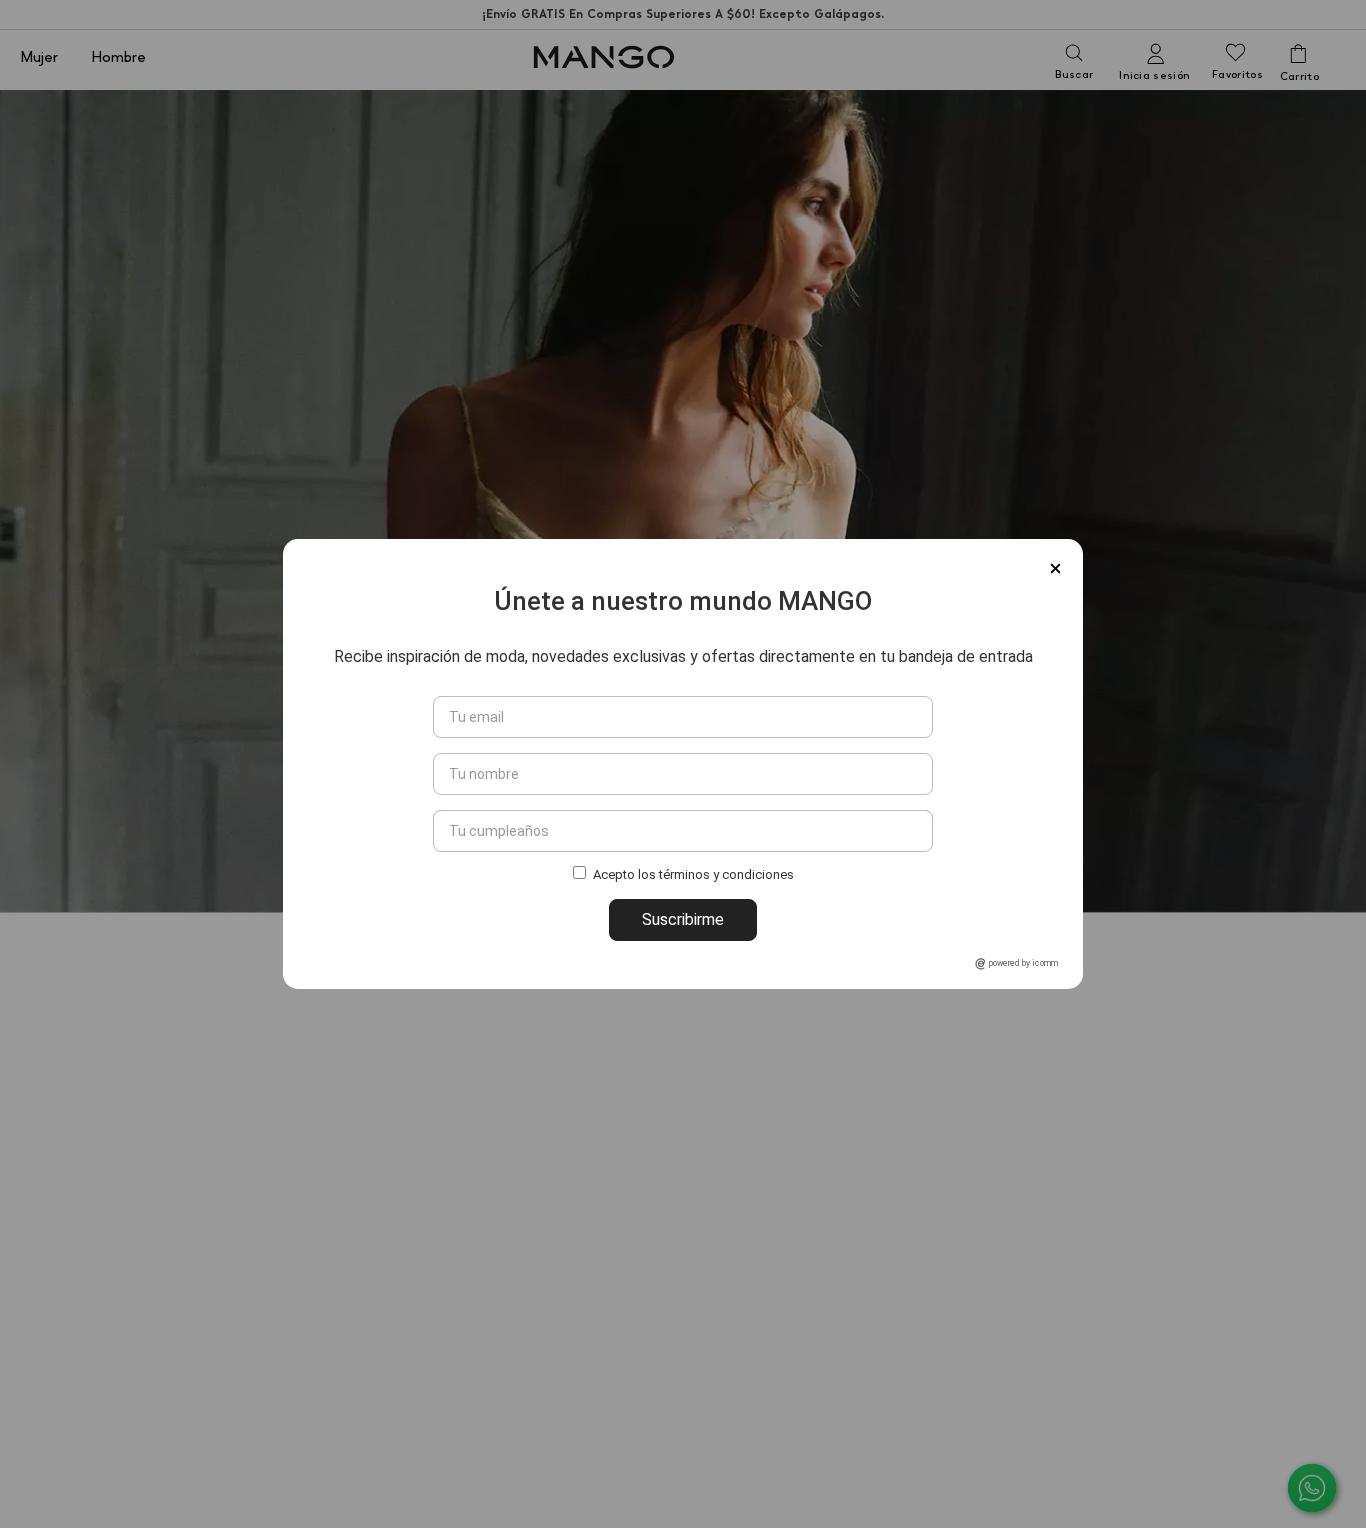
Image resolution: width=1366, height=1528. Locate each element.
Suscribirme (683, 919)
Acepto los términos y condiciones (693, 875)
